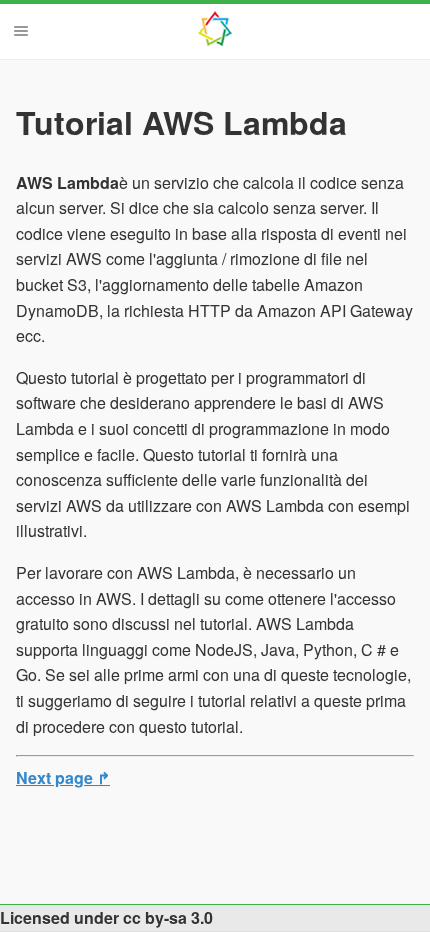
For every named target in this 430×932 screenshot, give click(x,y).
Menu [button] (21, 31)
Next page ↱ (63, 777)
